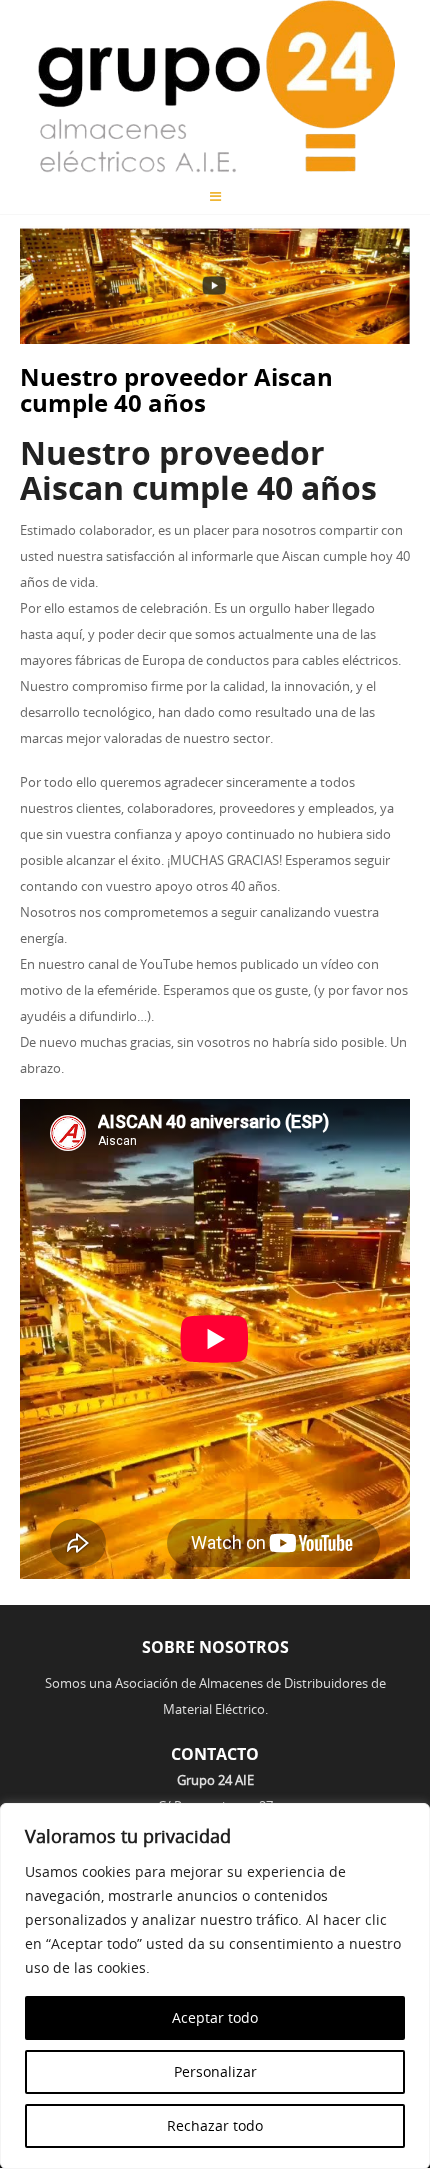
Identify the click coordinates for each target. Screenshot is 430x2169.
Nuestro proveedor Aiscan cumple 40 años (176, 390)
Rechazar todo (215, 2125)
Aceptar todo (215, 2017)
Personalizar (215, 2071)
